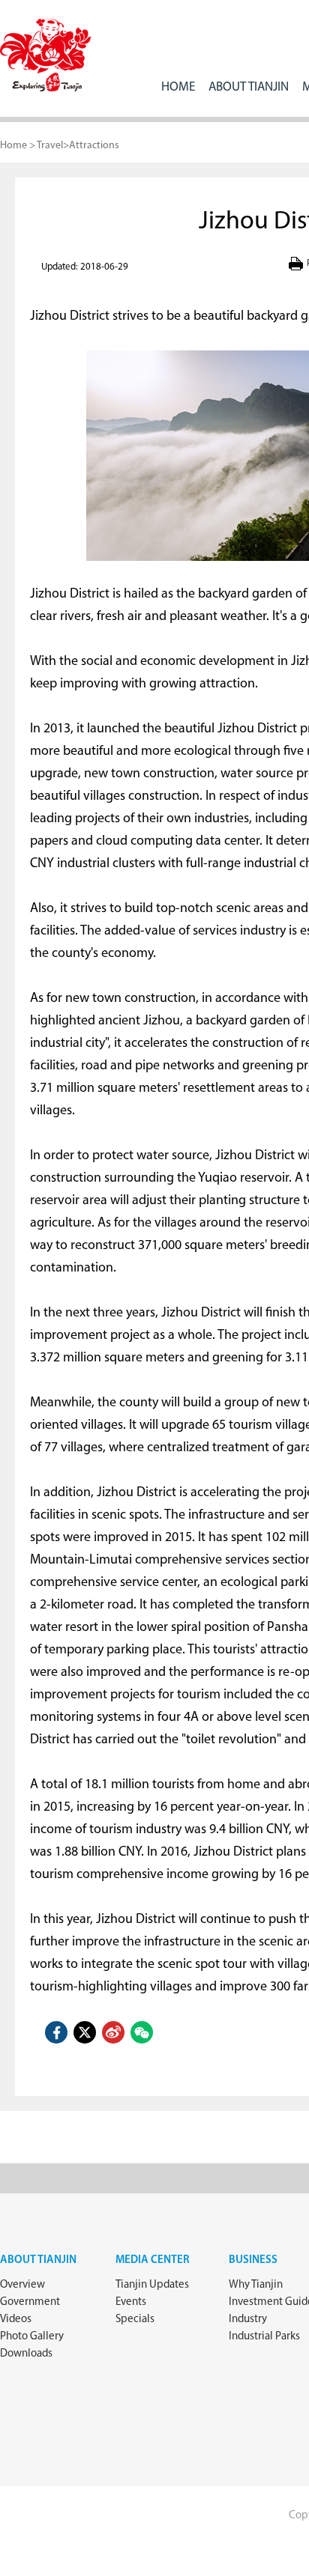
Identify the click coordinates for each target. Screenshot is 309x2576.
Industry (248, 2320)
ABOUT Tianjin (249, 87)
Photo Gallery (32, 2337)
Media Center (153, 2260)
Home (178, 87)
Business (253, 2260)
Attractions (94, 146)
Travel (50, 146)
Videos (16, 2320)
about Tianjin (38, 2260)
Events (131, 2302)
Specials (135, 2320)
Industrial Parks (264, 2337)
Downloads (26, 2354)
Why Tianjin (256, 2285)
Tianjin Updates (152, 2285)
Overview (22, 2285)
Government (30, 2302)
